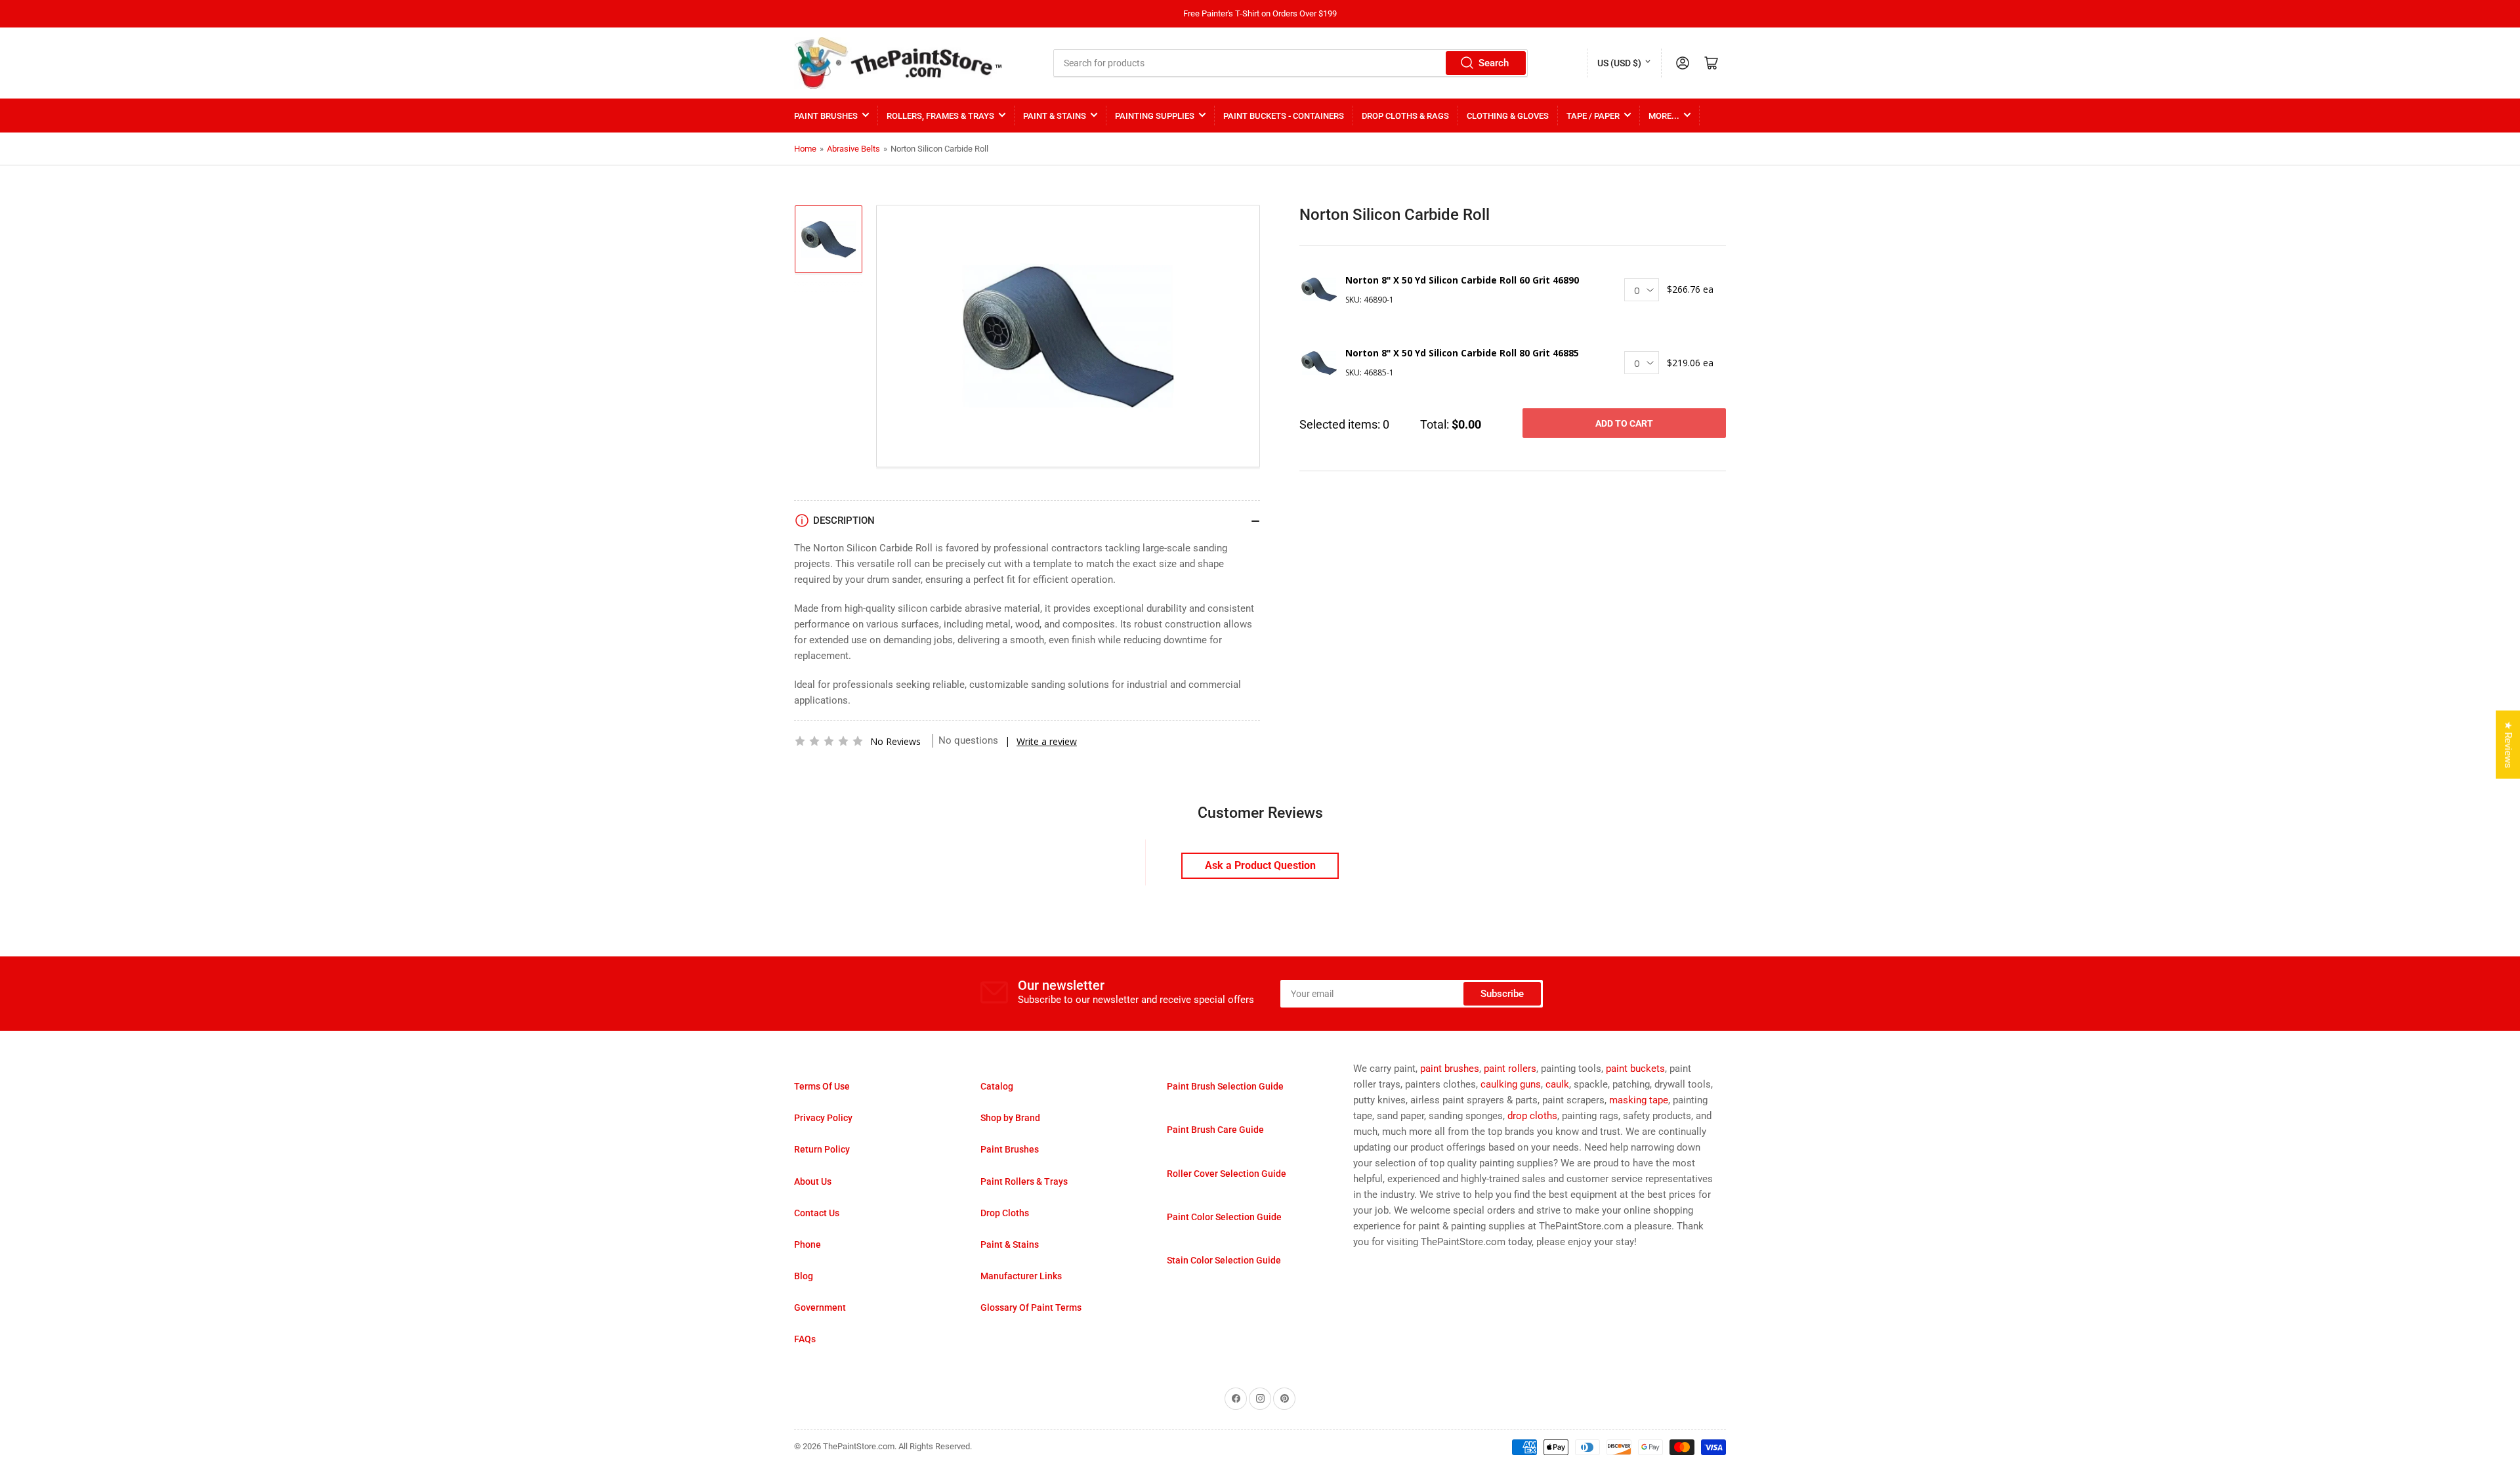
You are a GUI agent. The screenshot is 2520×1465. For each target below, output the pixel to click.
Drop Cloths (1005, 1213)
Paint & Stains (1055, 116)
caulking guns (1511, 1084)
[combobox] (1291, 63)
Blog (804, 1276)
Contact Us (817, 1213)
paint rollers (1510, 1069)
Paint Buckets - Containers (1284, 116)
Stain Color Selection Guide (1224, 1260)
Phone (808, 1244)
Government (820, 1307)
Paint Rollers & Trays (1024, 1181)
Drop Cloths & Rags (1405, 116)
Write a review (1047, 741)
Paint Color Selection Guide (1224, 1217)
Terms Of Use (822, 1086)
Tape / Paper (1593, 116)
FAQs (805, 1339)
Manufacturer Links (1021, 1276)
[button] (829, 741)
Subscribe (1502, 994)
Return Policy (822, 1149)
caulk (1557, 1084)
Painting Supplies (1155, 116)
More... (1664, 116)
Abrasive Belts (853, 149)
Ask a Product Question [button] (1260, 865)
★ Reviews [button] (2508, 745)
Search (1494, 63)
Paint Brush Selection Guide (1225, 1086)
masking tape (1639, 1100)
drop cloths (1532, 1116)
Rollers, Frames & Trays (940, 116)
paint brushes (1450, 1069)
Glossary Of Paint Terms (1031, 1307)
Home (805, 149)
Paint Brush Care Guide (1215, 1130)
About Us (813, 1181)
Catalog (997, 1086)
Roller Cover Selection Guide (1227, 1174)
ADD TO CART (1624, 423)
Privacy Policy (823, 1118)
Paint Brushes (826, 116)
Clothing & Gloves (1508, 116)
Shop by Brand (1010, 1118)
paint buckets (1635, 1069)
